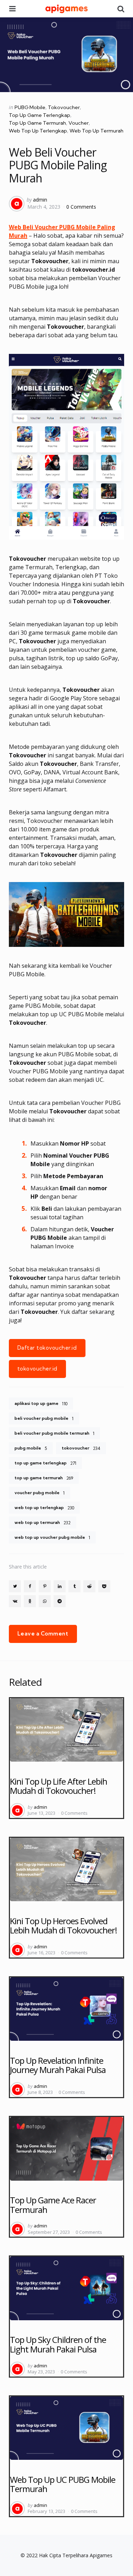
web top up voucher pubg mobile (52, 1537)
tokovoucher (81, 1448)
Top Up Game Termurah (37, 123)
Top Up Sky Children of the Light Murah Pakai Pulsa (58, 2344)
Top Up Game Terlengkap (40, 115)
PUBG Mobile (30, 107)
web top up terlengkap (44, 1508)
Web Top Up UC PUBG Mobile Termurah (63, 2484)
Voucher (79, 123)
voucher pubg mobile (40, 1493)
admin (40, 200)
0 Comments (81, 207)
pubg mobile (31, 1448)
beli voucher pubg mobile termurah (54, 1433)
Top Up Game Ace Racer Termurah (53, 2205)
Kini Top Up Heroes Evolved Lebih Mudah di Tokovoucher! (63, 1925)
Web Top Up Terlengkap (38, 131)
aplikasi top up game (41, 1403)
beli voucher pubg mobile (44, 1418)
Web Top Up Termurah (96, 131)
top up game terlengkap (45, 1463)
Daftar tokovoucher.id (47, 1348)
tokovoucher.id (37, 1369)
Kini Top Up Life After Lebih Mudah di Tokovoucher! (59, 1786)
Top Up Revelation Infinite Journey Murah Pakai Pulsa (58, 2065)
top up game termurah (44, 1478)
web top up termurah (43, 1523)
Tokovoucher (64, 107)
